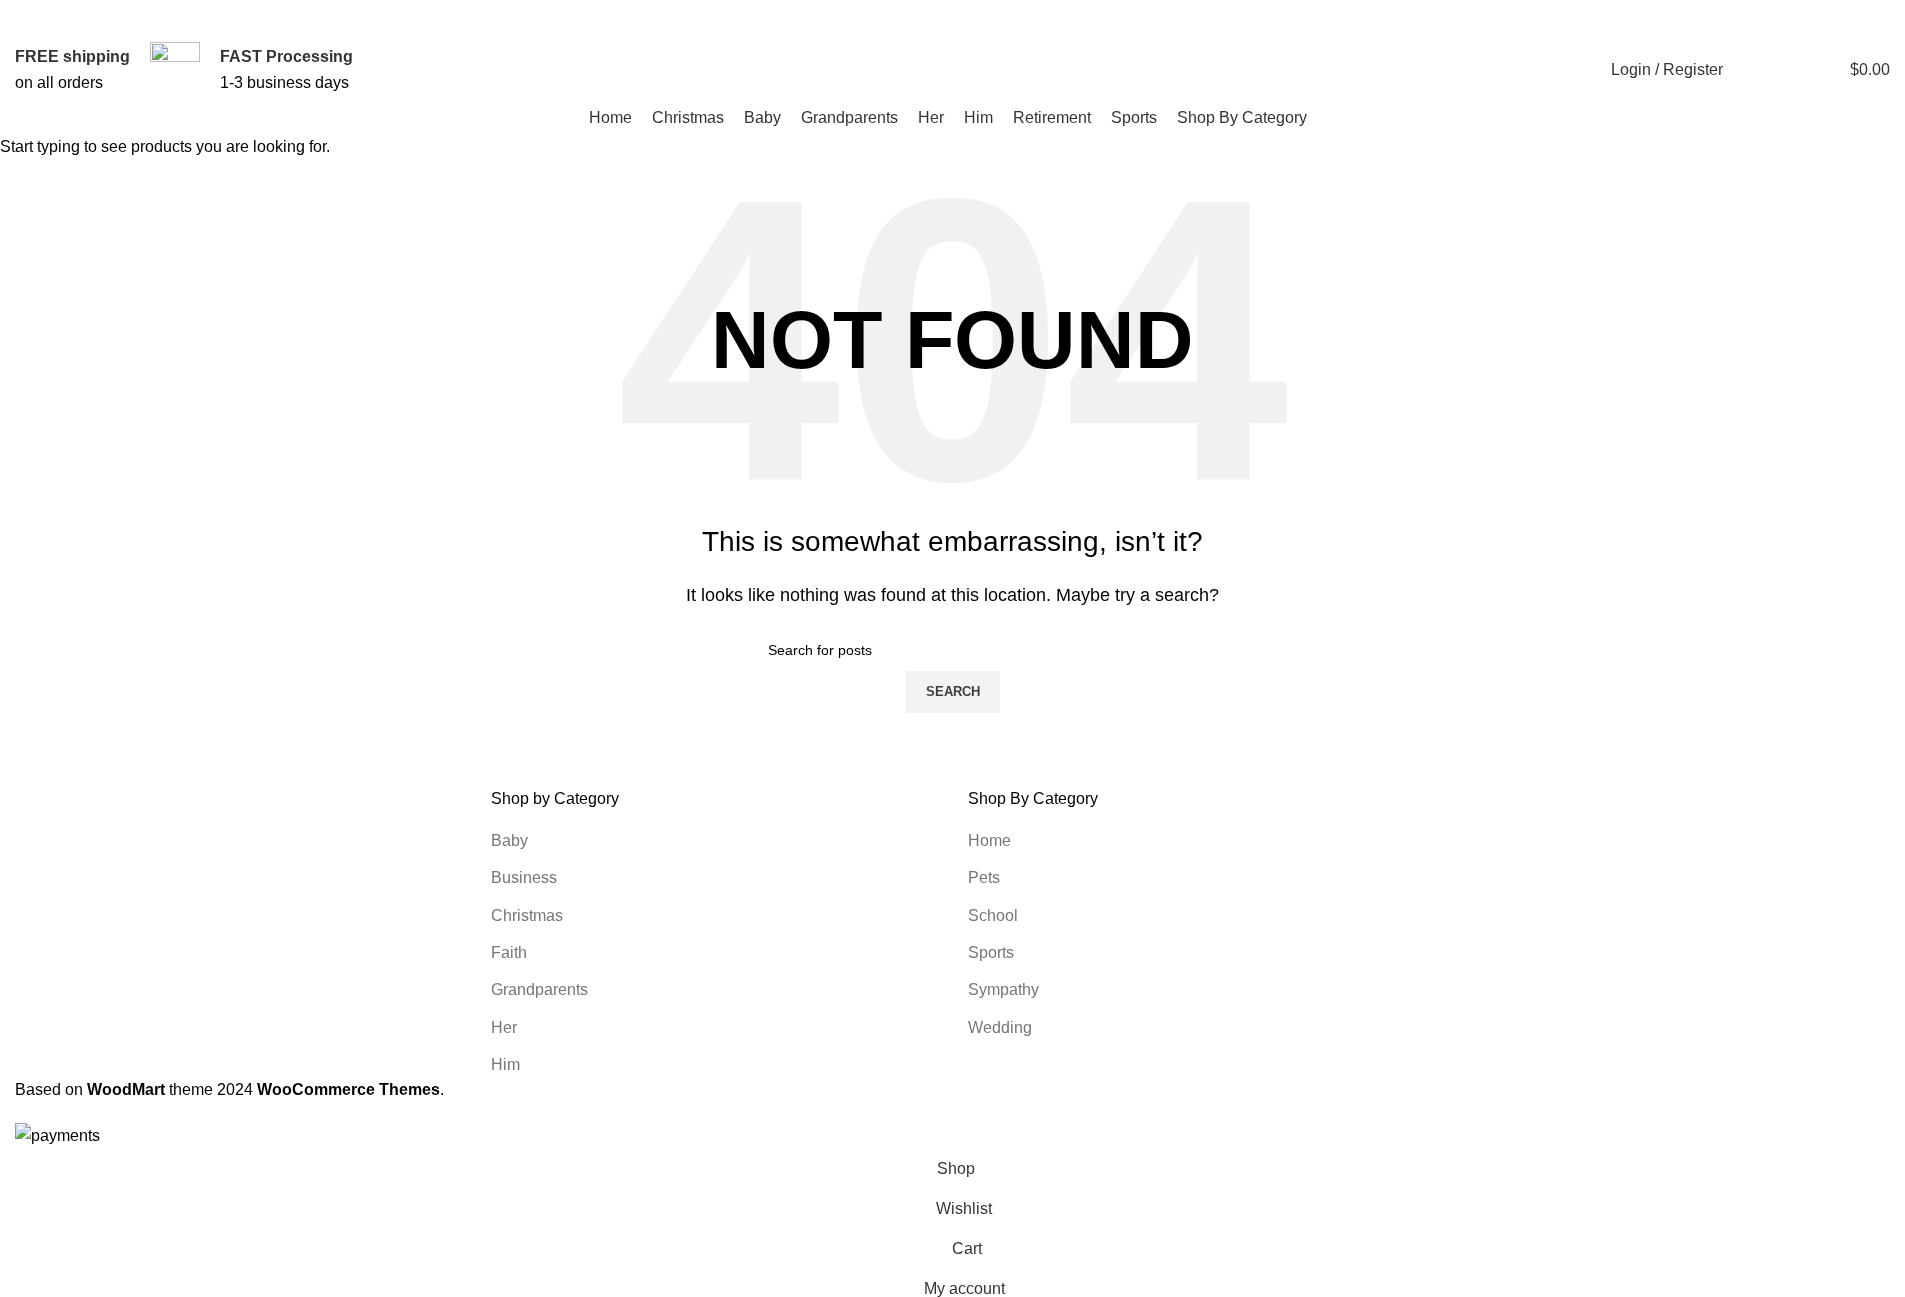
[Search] (1751, 70)
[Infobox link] (72, 69)
